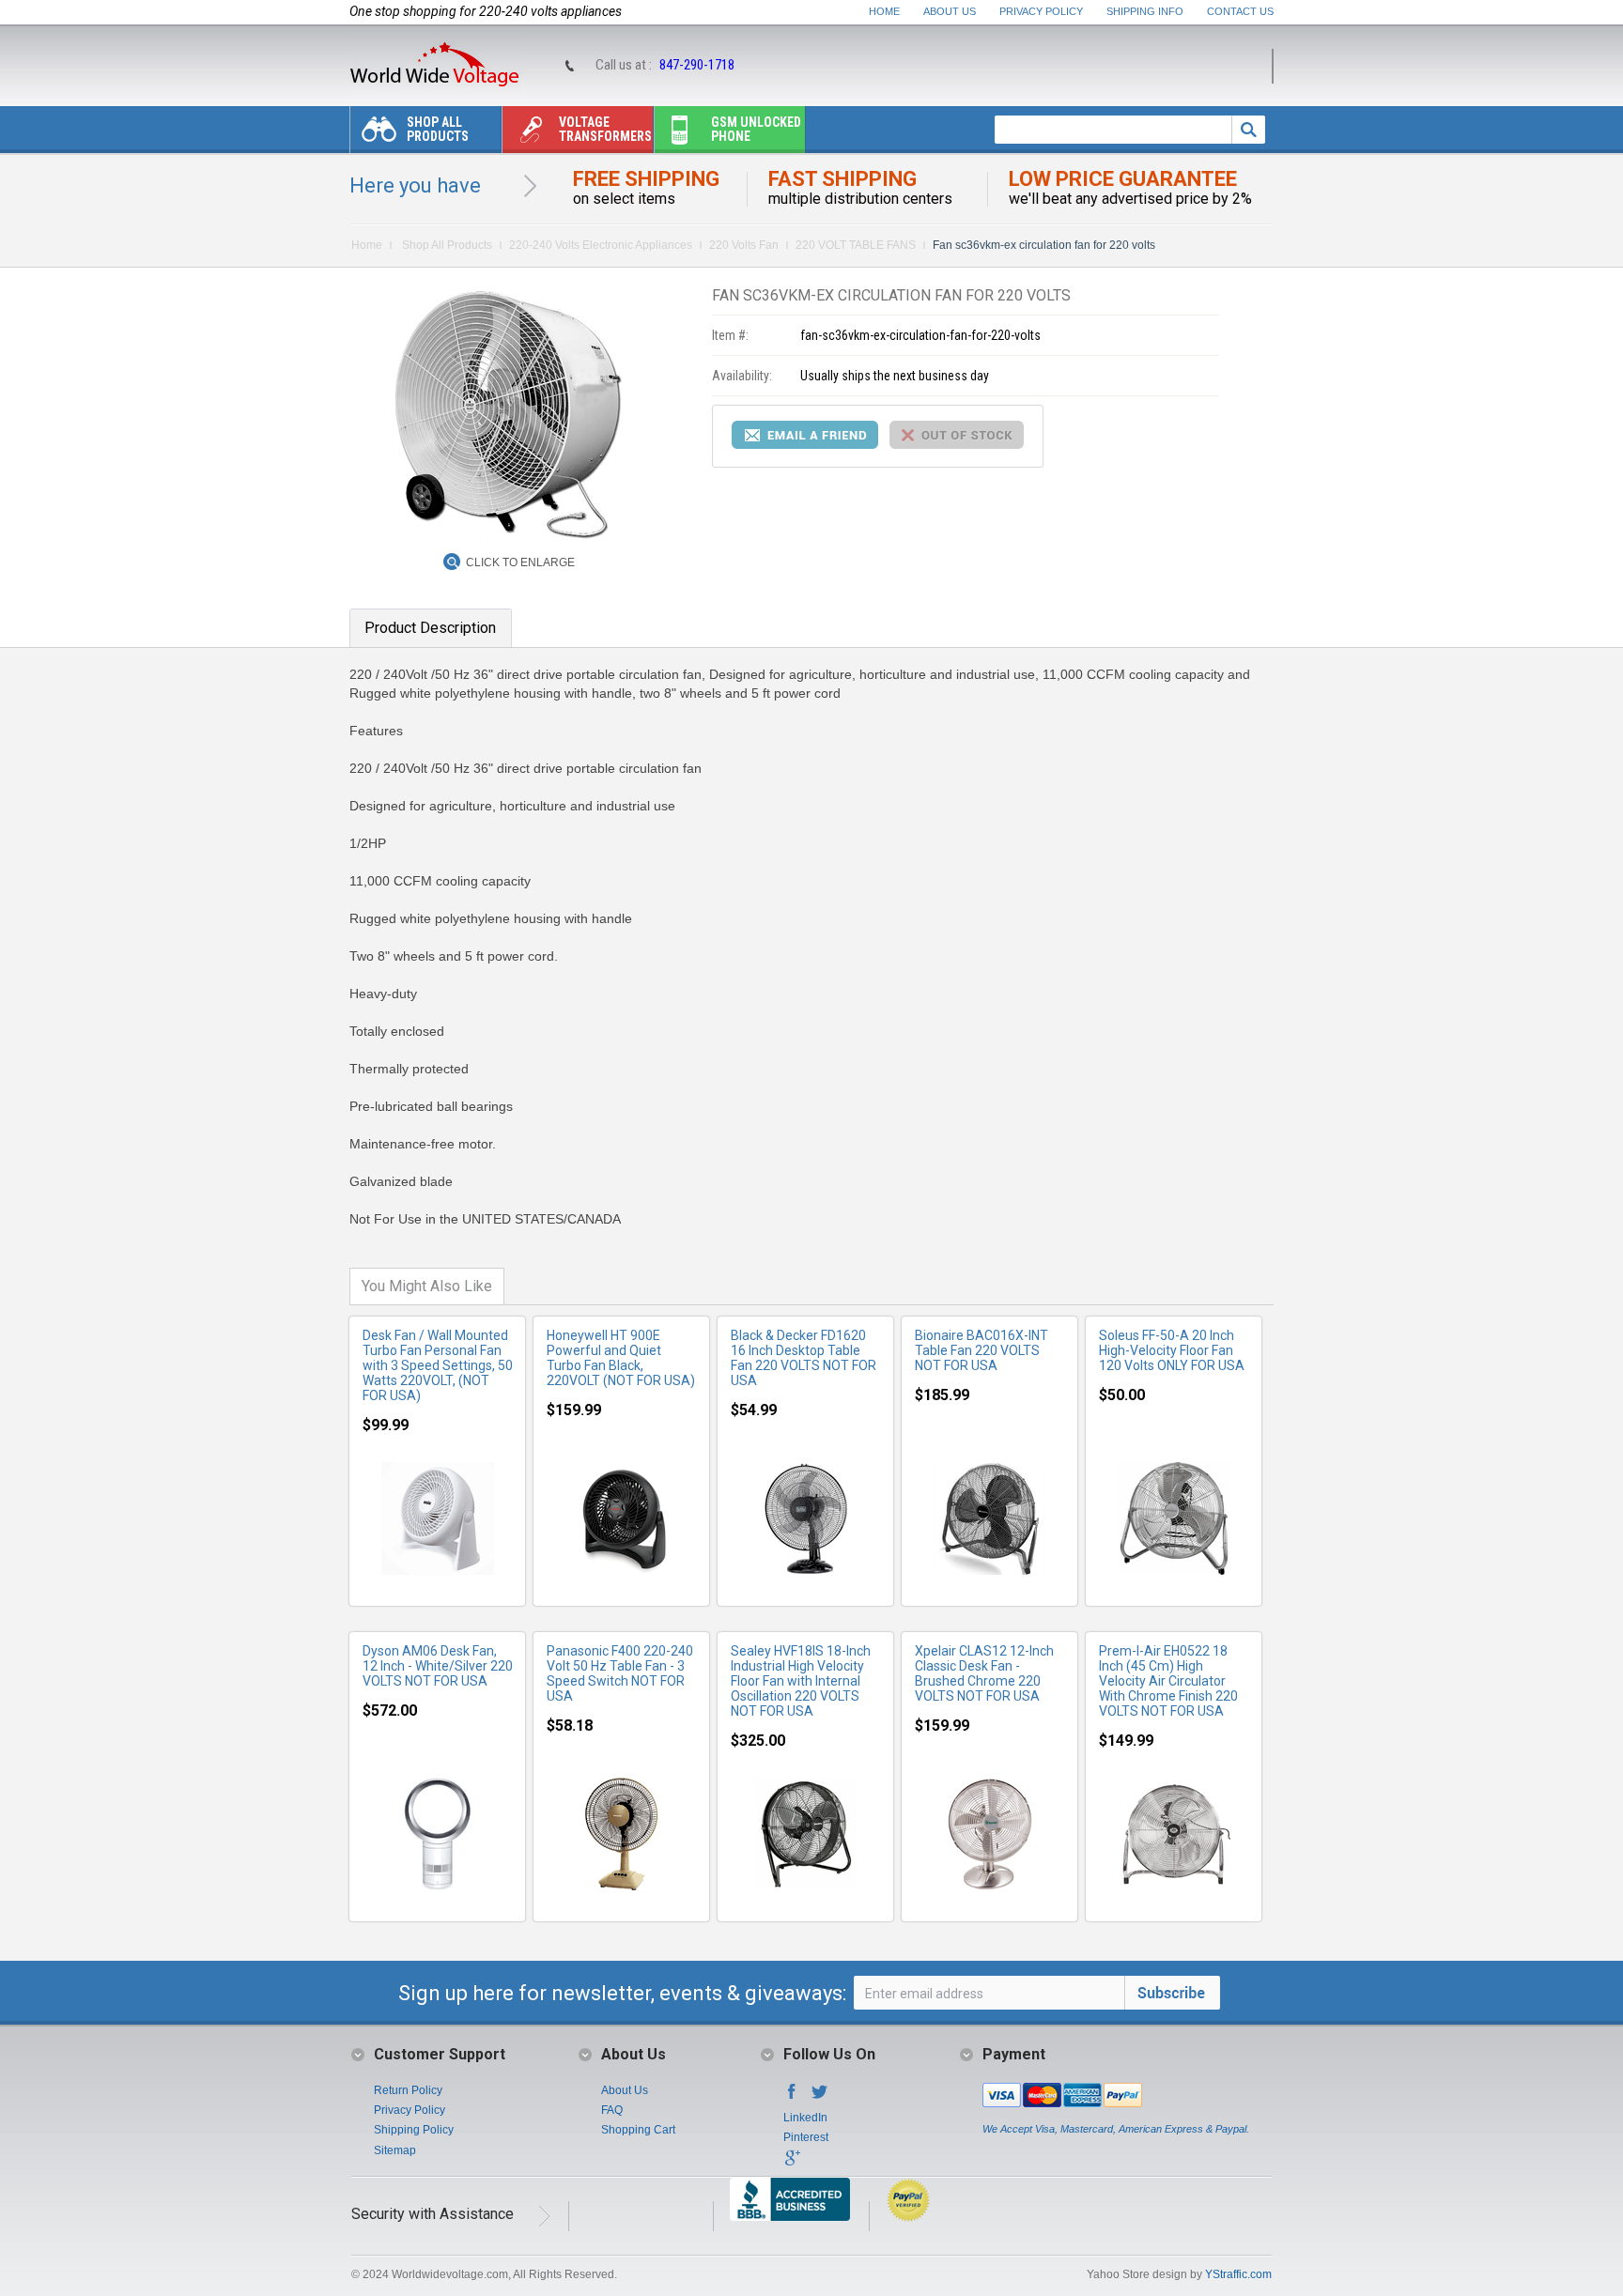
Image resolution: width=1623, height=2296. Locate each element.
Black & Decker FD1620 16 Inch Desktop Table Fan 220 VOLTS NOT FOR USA (804, 1358)
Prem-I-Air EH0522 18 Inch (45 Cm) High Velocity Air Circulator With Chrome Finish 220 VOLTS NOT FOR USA (1168, 1681)
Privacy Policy (1041, 11)
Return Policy (408, 2090)
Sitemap (395, 2150)
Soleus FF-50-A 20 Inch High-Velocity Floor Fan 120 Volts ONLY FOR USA (1172, 1350)
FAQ (612, 2110)
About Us (950, 11)
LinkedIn (805, 2118)
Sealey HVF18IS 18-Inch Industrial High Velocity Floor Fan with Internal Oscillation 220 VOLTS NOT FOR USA (801, 1681)
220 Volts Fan (744, 245)
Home (884, 11)
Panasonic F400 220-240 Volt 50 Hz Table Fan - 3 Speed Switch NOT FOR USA (620, 1673)
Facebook (792, 2097)
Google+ (792, 2164)
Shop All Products (438, 129)
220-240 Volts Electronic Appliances (601, 245)
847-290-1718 (697, 65)
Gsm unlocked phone (756, 129)
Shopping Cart (638, 2130)
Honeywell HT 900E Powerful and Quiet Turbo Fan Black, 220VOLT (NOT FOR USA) (621, 1358)
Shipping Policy (414, 2130)
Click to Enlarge (520, 562)
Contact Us (1240, 11)
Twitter (820, 2097)
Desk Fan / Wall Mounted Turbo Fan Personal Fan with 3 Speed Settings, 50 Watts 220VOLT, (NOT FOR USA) (438, 1365)
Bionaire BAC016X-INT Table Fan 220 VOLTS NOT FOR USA (982, 1350)
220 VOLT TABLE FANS (856, 245)
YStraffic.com (1238, 2274)
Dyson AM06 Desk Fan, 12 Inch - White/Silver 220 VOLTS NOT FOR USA (438, 1666)
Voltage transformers (605, 129)
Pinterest (806, 2137)
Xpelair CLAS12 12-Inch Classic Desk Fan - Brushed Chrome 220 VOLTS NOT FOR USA (984, 1673)
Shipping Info (1145, 11)
